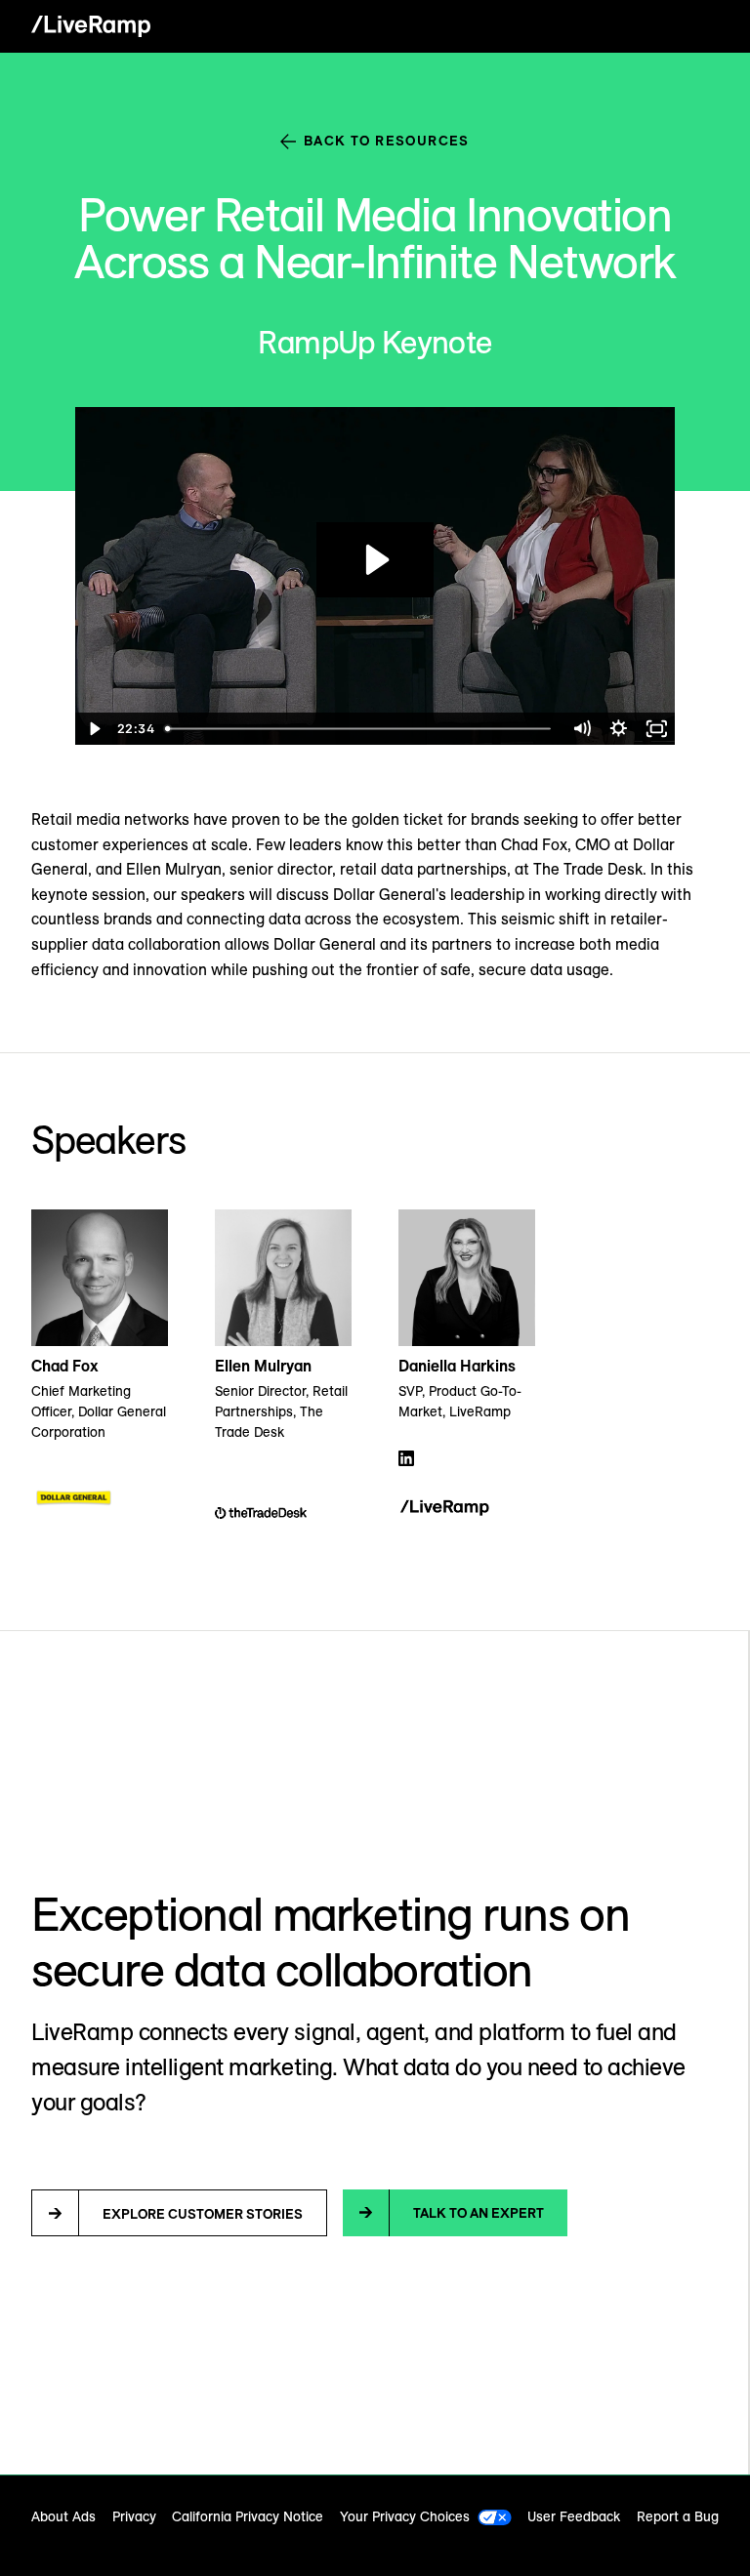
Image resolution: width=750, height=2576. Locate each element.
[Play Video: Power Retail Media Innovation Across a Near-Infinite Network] (375, 560)
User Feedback (574, 2516)
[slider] (360, 729)
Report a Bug (678, 2516)
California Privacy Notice (248, 2516)
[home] (91, 26)
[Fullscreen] (656, 729)
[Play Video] (94, 729)
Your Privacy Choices (405, 2516)
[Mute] (581, 729)
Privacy (134, 2516)
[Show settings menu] (618, 729)
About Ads (63, 2516)
